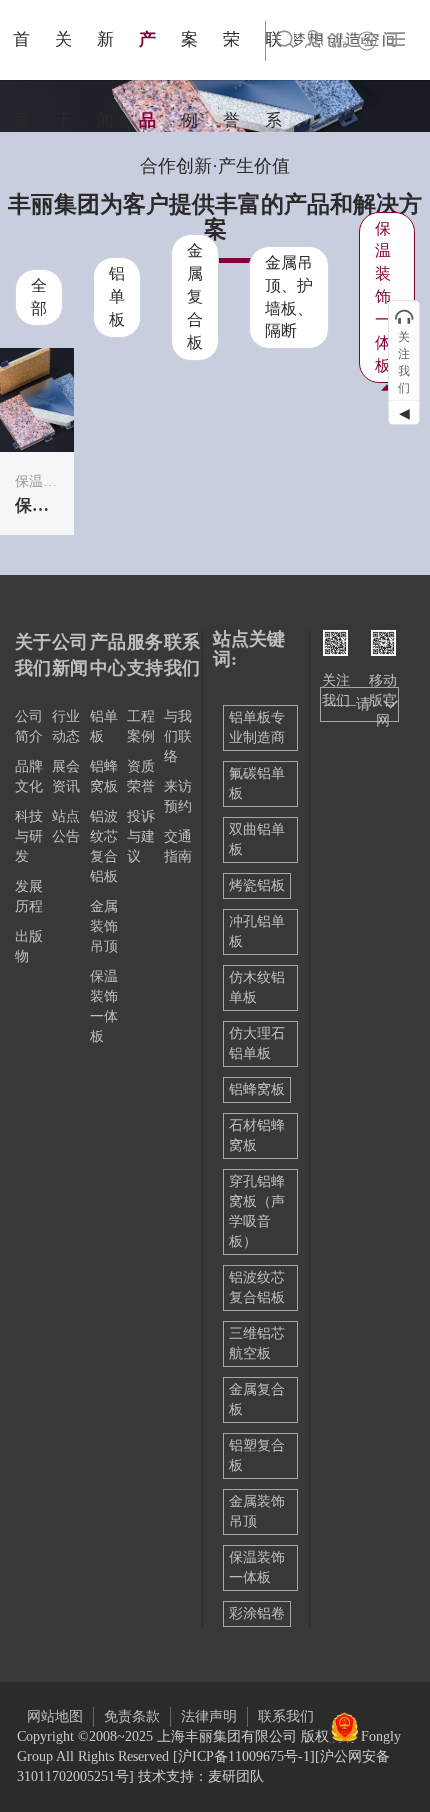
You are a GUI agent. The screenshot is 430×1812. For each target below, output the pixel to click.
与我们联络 (178, 736)
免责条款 (132, 1716)
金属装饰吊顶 (104, 926)
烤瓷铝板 (257, 885)
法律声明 (209, 1716)
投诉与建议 (141, 836)
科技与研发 (29, 836)
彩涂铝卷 (257, 1613)
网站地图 (55, 1716)
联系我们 (286, 1716)
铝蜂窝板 (257, 1089)
